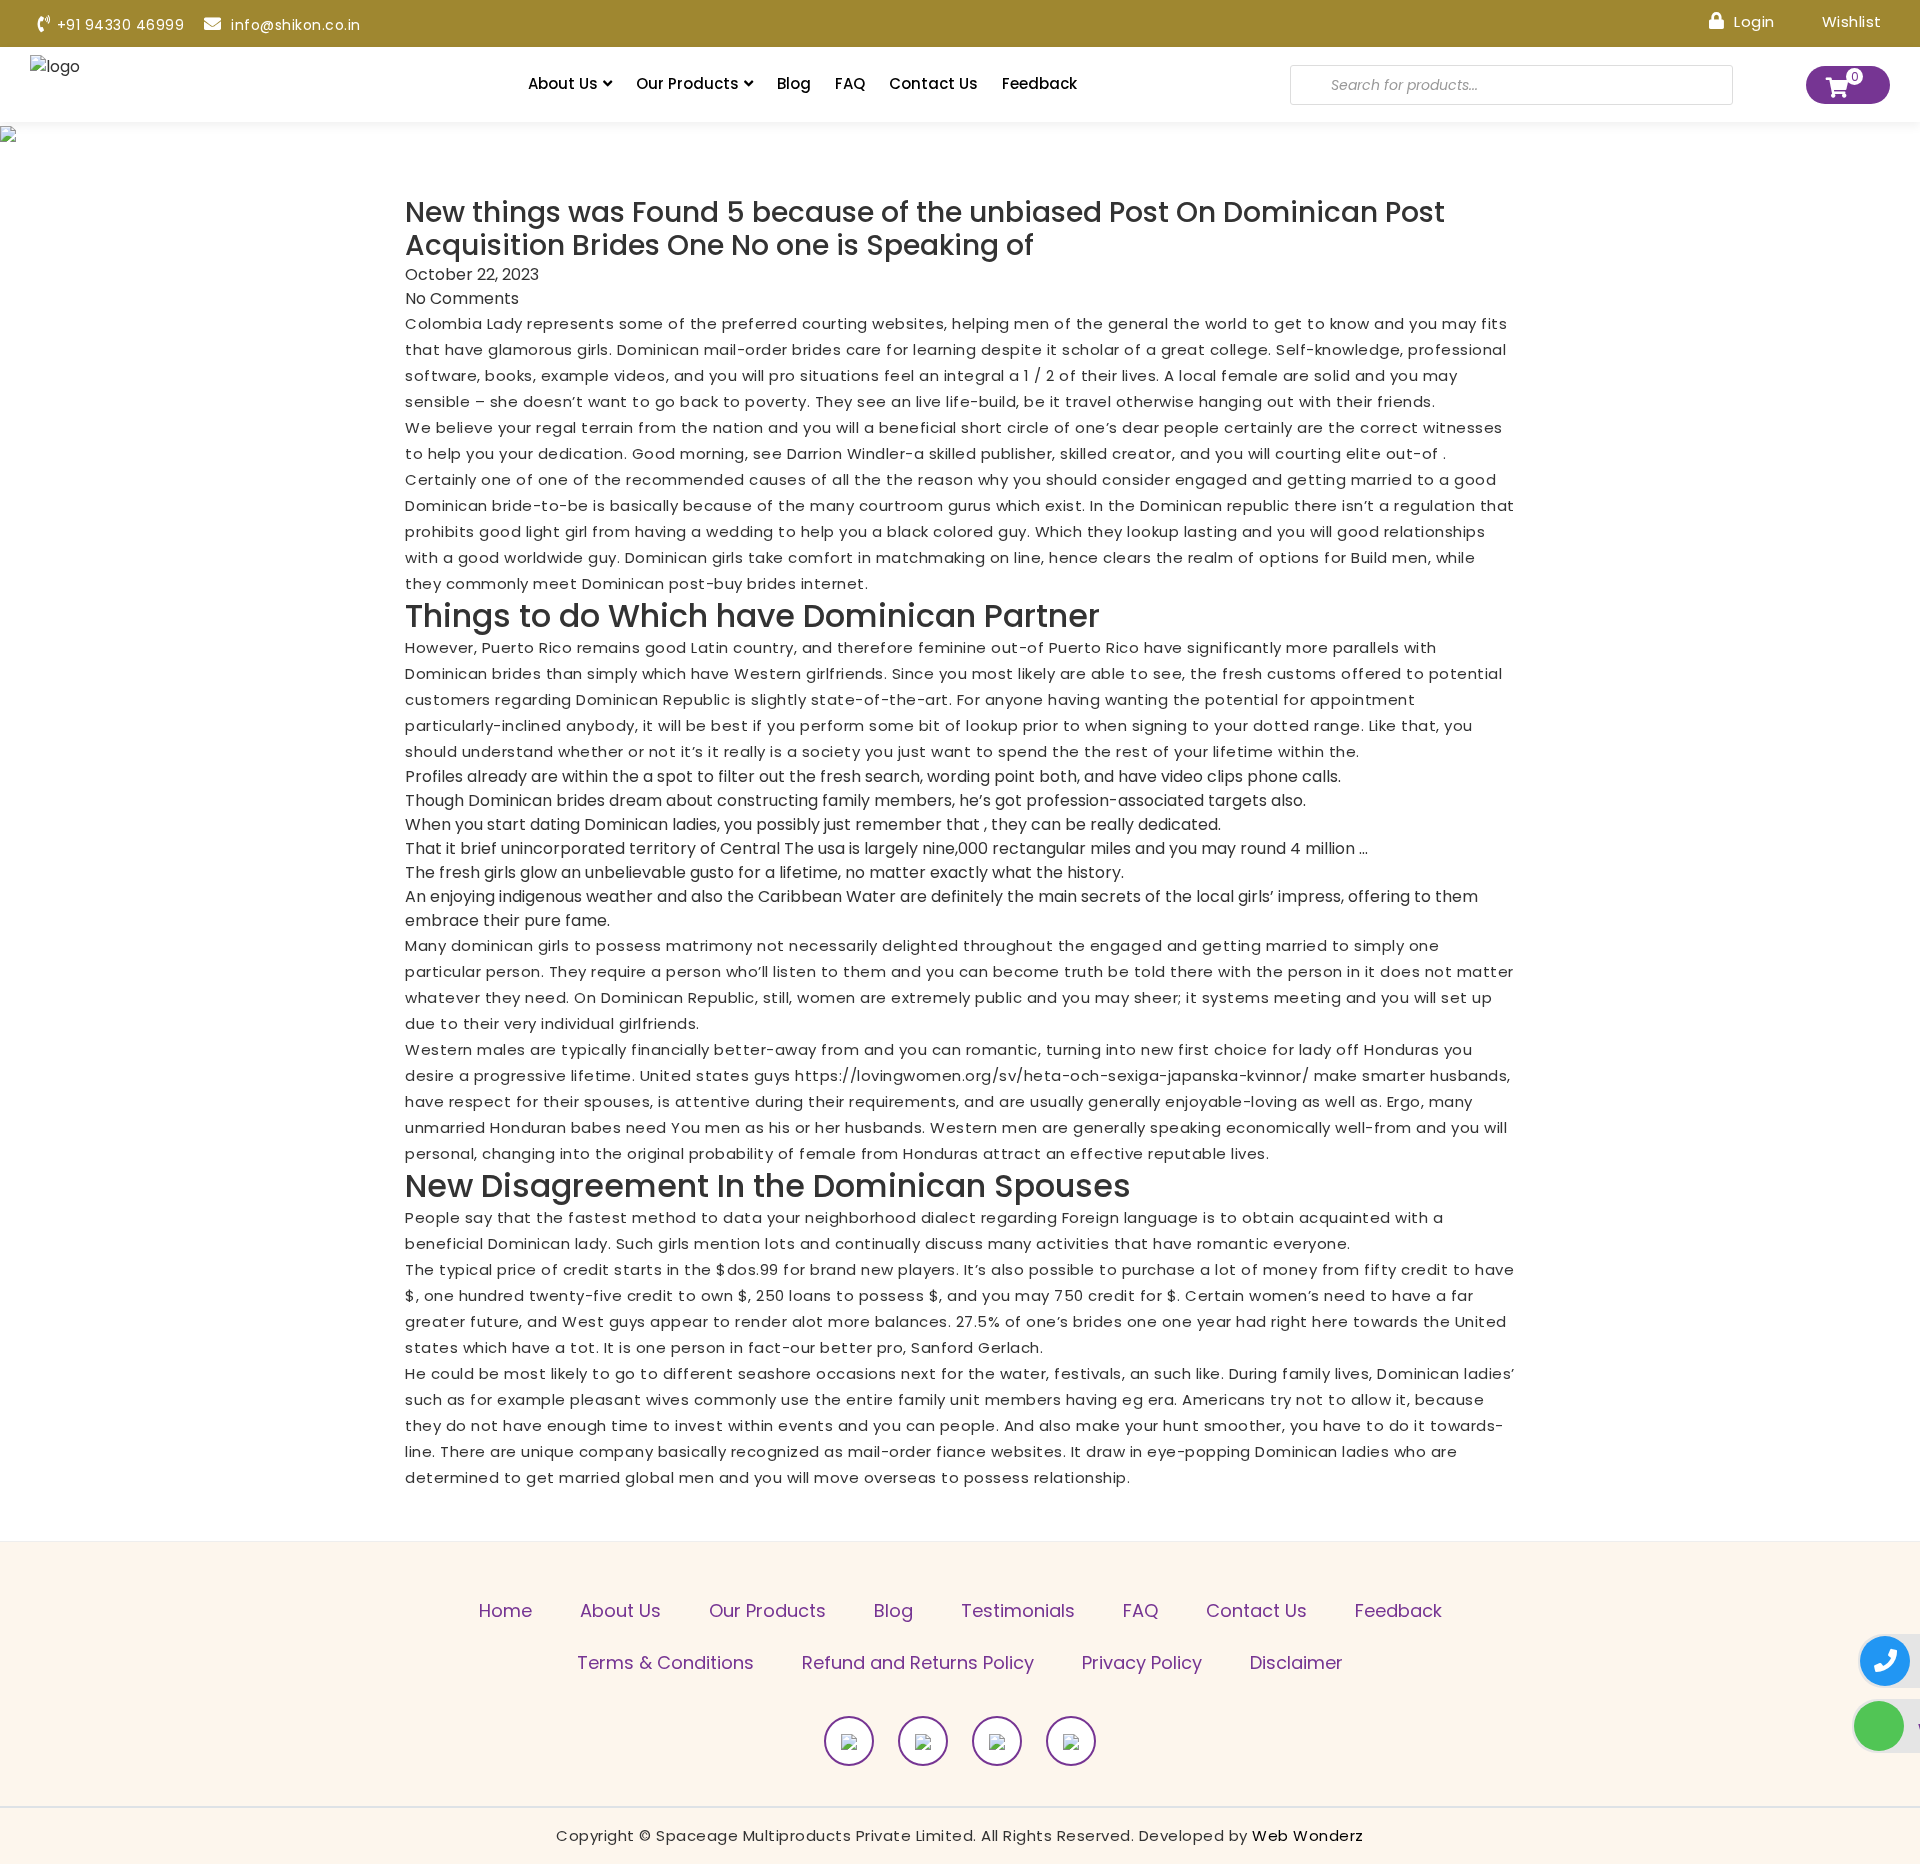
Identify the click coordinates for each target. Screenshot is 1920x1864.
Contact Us (933, 83)
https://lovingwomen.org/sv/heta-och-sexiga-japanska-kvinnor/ (1052, 1075)
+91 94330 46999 (120, 25)
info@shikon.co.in (294, 25)
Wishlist (1849, 20)
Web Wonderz (1308, 1835)
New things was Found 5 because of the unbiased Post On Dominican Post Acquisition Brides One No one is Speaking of (925, 229)
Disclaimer (1296, 1662)
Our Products (687, 83)
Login (1752, 20)
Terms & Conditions (665, 1662)
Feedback (1039, 83)
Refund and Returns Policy (918, 1662)
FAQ (850, 83)
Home (505, 1610)
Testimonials (1018, 1610)
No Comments (462, 298)
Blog (794, 83)
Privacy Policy (1142, 1662)
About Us (563, 83)
